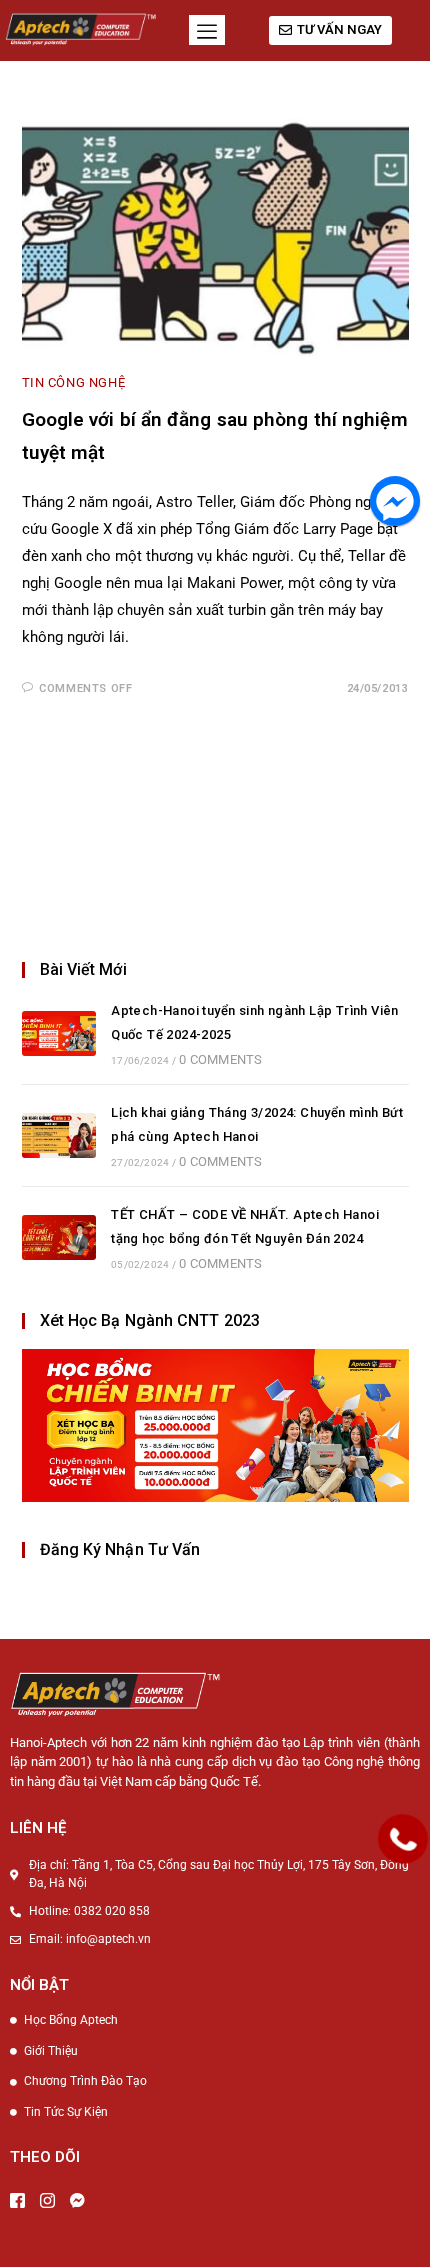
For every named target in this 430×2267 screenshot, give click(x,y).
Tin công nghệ (74, 382)
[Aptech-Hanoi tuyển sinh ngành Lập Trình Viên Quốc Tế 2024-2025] (59, 1033)
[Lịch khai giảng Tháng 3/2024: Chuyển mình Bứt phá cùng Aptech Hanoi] (59, 1135)
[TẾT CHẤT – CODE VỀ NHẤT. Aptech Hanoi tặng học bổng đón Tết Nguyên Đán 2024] (59, 1237)
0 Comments (220, 1059)
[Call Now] (403, 1839)
